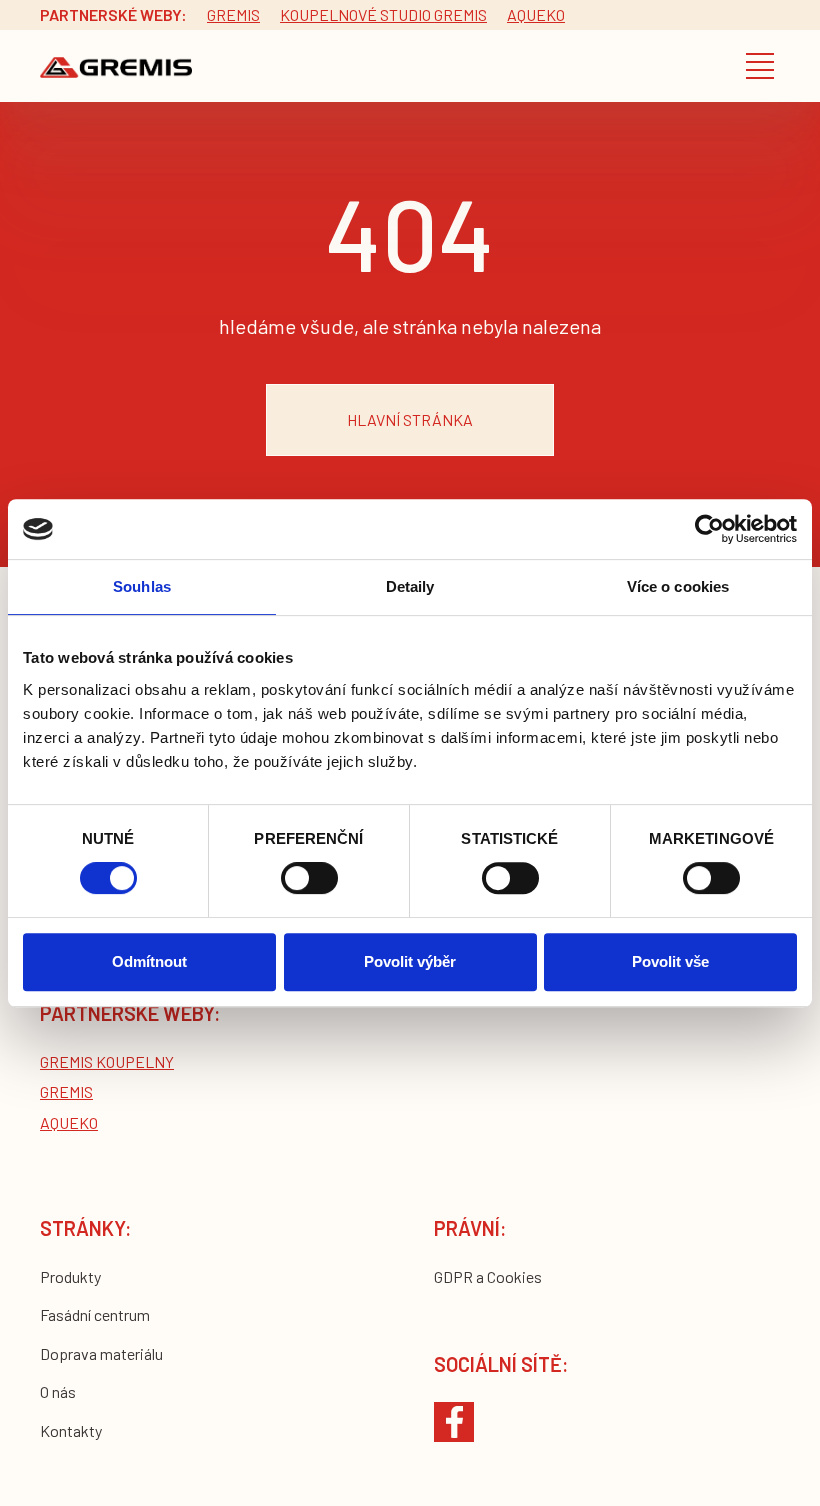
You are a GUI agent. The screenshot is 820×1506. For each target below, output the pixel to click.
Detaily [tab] (410, 586)
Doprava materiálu (101, 1353)
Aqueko (536, 14)
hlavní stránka (410, 419)
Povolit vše (670, 961)
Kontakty (71, 1430)
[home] (116, 66)
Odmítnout (149, 961)
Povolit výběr (410, 961)
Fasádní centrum (95, 1314)
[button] (760, 66)
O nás (58, 1391)
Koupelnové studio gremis (383, 14)
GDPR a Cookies (488, 1276)
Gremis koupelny (107, 1061)
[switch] (309, 878)
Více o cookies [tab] (678, 586)
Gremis (233, 14)
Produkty (70, 1276)
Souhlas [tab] (142, 586)
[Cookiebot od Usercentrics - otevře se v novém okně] (709, 529)
